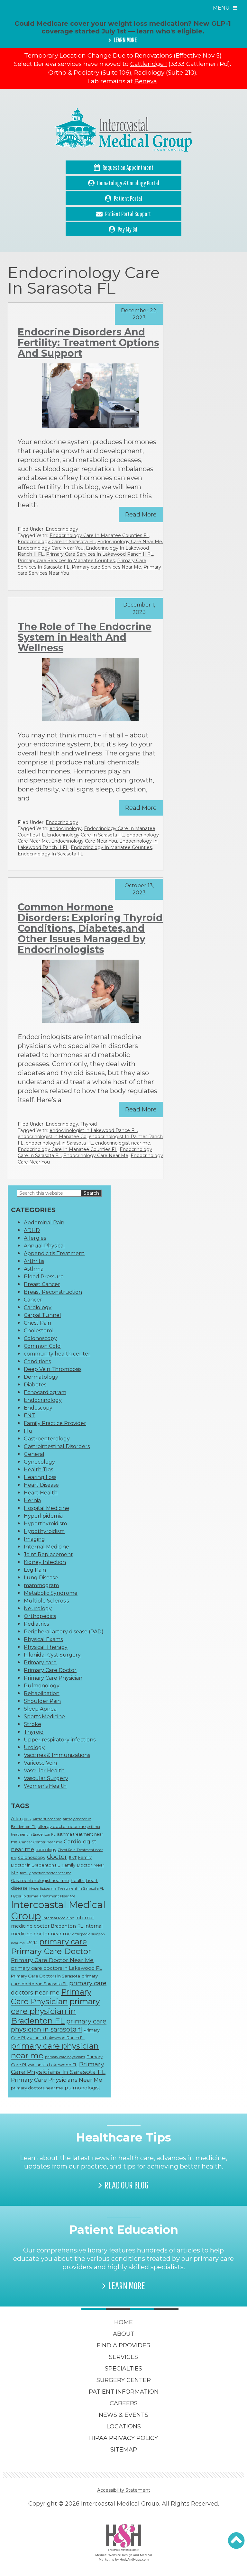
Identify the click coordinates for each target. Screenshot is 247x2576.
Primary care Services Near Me (106, 567)
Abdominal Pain (44, 1223)
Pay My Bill (128, 229)
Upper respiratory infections (60, 1740)
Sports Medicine (44, 1717)
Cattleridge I (149, 64)
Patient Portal (128, 198)
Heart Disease (41, 1485)
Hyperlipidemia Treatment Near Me (43, 1896)
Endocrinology (62, 529)
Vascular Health (44, 1771)
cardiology (46, 1850)
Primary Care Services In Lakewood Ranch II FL (100, 554)
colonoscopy (32, 1857)
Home (123, 2322)
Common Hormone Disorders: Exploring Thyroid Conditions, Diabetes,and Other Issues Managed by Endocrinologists (90, 928)
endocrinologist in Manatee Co (52, 1137)
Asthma (34, 1269)
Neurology (38, 1608)
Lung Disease (41, 1578)
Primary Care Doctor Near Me (52, 1960)
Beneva (146, 81)
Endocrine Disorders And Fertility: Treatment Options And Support (88, 343)
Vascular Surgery (46, 1778)
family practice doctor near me (46, 1873)
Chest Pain (37, 1323)
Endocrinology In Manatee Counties (111, 847)
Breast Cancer (42, 1284)
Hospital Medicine (46, 1508)
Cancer (33, 1300)
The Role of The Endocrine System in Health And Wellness (85, 637)
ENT (29, 1416)
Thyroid (89, 1124)
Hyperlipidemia (43, 1516)
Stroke (32, 1724)
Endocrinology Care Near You (51, 548)
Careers (124, 2403)
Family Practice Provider (55, 1423)
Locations (124, 2426)
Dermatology (41, 1377)
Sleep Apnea (40, 1709)
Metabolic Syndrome (51, 1593)
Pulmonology (42, 1686)
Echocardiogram (45, 1392)
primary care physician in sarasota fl (59, 2025)
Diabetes (35, 1385)
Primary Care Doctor (50, 1670)
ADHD (32, 1230)
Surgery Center (124, 2380)
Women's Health (45, 1786)
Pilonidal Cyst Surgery (52, 1655)
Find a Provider (124, 2345)
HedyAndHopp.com (134, 2559)
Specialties (123, 2369)
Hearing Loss (40, 1477)
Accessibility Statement (124, 2490)
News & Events (123, 2415)
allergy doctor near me (62, 1826)
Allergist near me (47, 1819)
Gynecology (39, 1462)
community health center (57, 1354)
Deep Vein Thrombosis (53, 1369)
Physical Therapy (46, 1647)
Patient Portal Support (128, 214)
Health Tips (38, 1470)
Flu (28, 1431)
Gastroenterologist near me (40, 1880)
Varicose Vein (40, 1763)
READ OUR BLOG (127, 2185)
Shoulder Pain (42, 1701)
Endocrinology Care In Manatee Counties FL (99, 535)
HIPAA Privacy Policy (123, 2438)
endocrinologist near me (123, 1143)
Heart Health (41, 1493)
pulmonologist (82, 2088)
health (78, 1880)
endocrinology (66, 828)
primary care (63, 1942)
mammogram (41, 1585)
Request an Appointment (128, 167)
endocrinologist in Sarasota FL (59, 1143)
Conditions (37, 1361)
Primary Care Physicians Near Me (57, 2080)
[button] (236, 2541)
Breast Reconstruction (53, 1292)
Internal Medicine (46, 1547)
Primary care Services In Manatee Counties (66, 561)
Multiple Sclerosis (46, 1601)
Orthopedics (40, 1616)
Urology (34, 1747)
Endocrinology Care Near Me (130, 542)
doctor (57, 1857)
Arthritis (34, 1261)
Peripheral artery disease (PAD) (64, 1632)
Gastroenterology (47, 1439)
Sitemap (124, 2450)
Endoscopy (38, 1408)
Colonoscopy (40, 1338)
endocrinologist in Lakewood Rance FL (93, 1130)
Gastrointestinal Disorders (57, 1446)
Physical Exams (43, 1639)
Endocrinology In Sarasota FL (50, 854)
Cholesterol (39, 1331)
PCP (32, 1943)
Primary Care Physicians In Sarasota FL (58, 2068)
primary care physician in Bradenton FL (55, 2011)
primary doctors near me (37, 2088)
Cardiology (38, 1307)
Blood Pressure (44, 1277)
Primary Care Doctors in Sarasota (46, 1976)
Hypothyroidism (44, 1531)
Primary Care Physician (53, 1678)
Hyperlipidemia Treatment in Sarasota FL (67, 1888)
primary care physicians (65, 2057)
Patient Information (124, 2392)
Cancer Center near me (41, 1842)
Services (123, 2357)
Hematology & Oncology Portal (128, 183)
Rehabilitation (42, 1693)
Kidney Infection (45, 1562)
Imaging (34, 1539)
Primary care (40, 1663)
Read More (141, 515)
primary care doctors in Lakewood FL (56, 1968)
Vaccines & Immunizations (57, 1755)
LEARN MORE (125, 40)
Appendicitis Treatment (54, 1253)
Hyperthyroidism (45, 1524)
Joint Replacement (48, 1554)
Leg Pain (35, 1570)
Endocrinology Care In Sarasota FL (56, 542)
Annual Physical (44, 1246)
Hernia (32, 1500)
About (124, 2334)
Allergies (35, 1238)
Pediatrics (36, 1624)
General (34, 1454)
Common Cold (42, 1346)
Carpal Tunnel (42, 1315)
